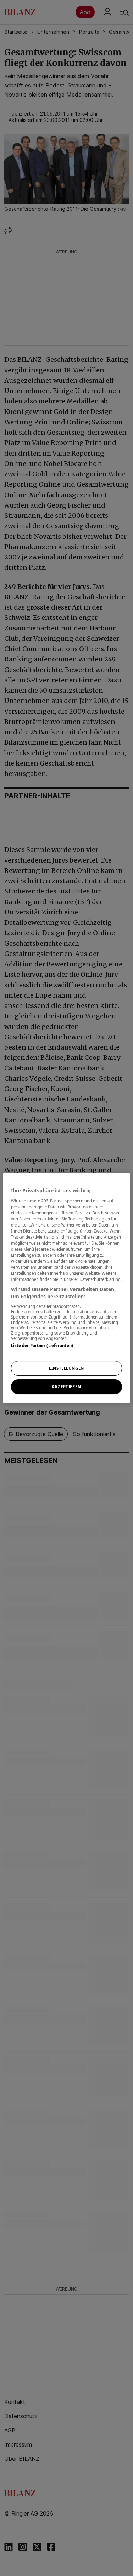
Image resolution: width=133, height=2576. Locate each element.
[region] (66, 1288)
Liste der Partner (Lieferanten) (42, 1345)
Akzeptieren (66, 1387)
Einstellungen (66, 1368)
